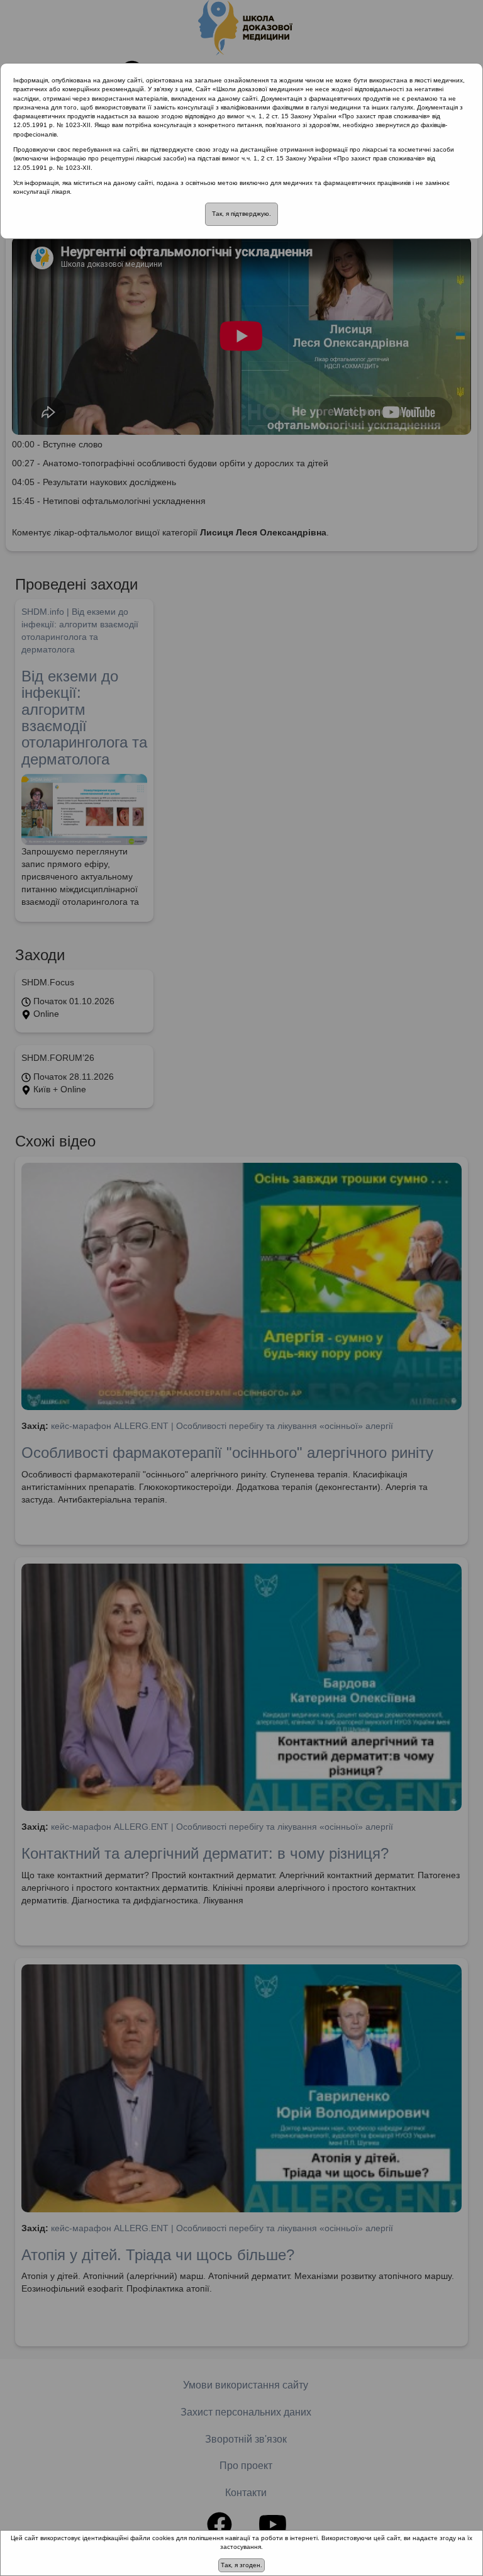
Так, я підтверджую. (241, 214)
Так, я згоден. (241, 2565)
